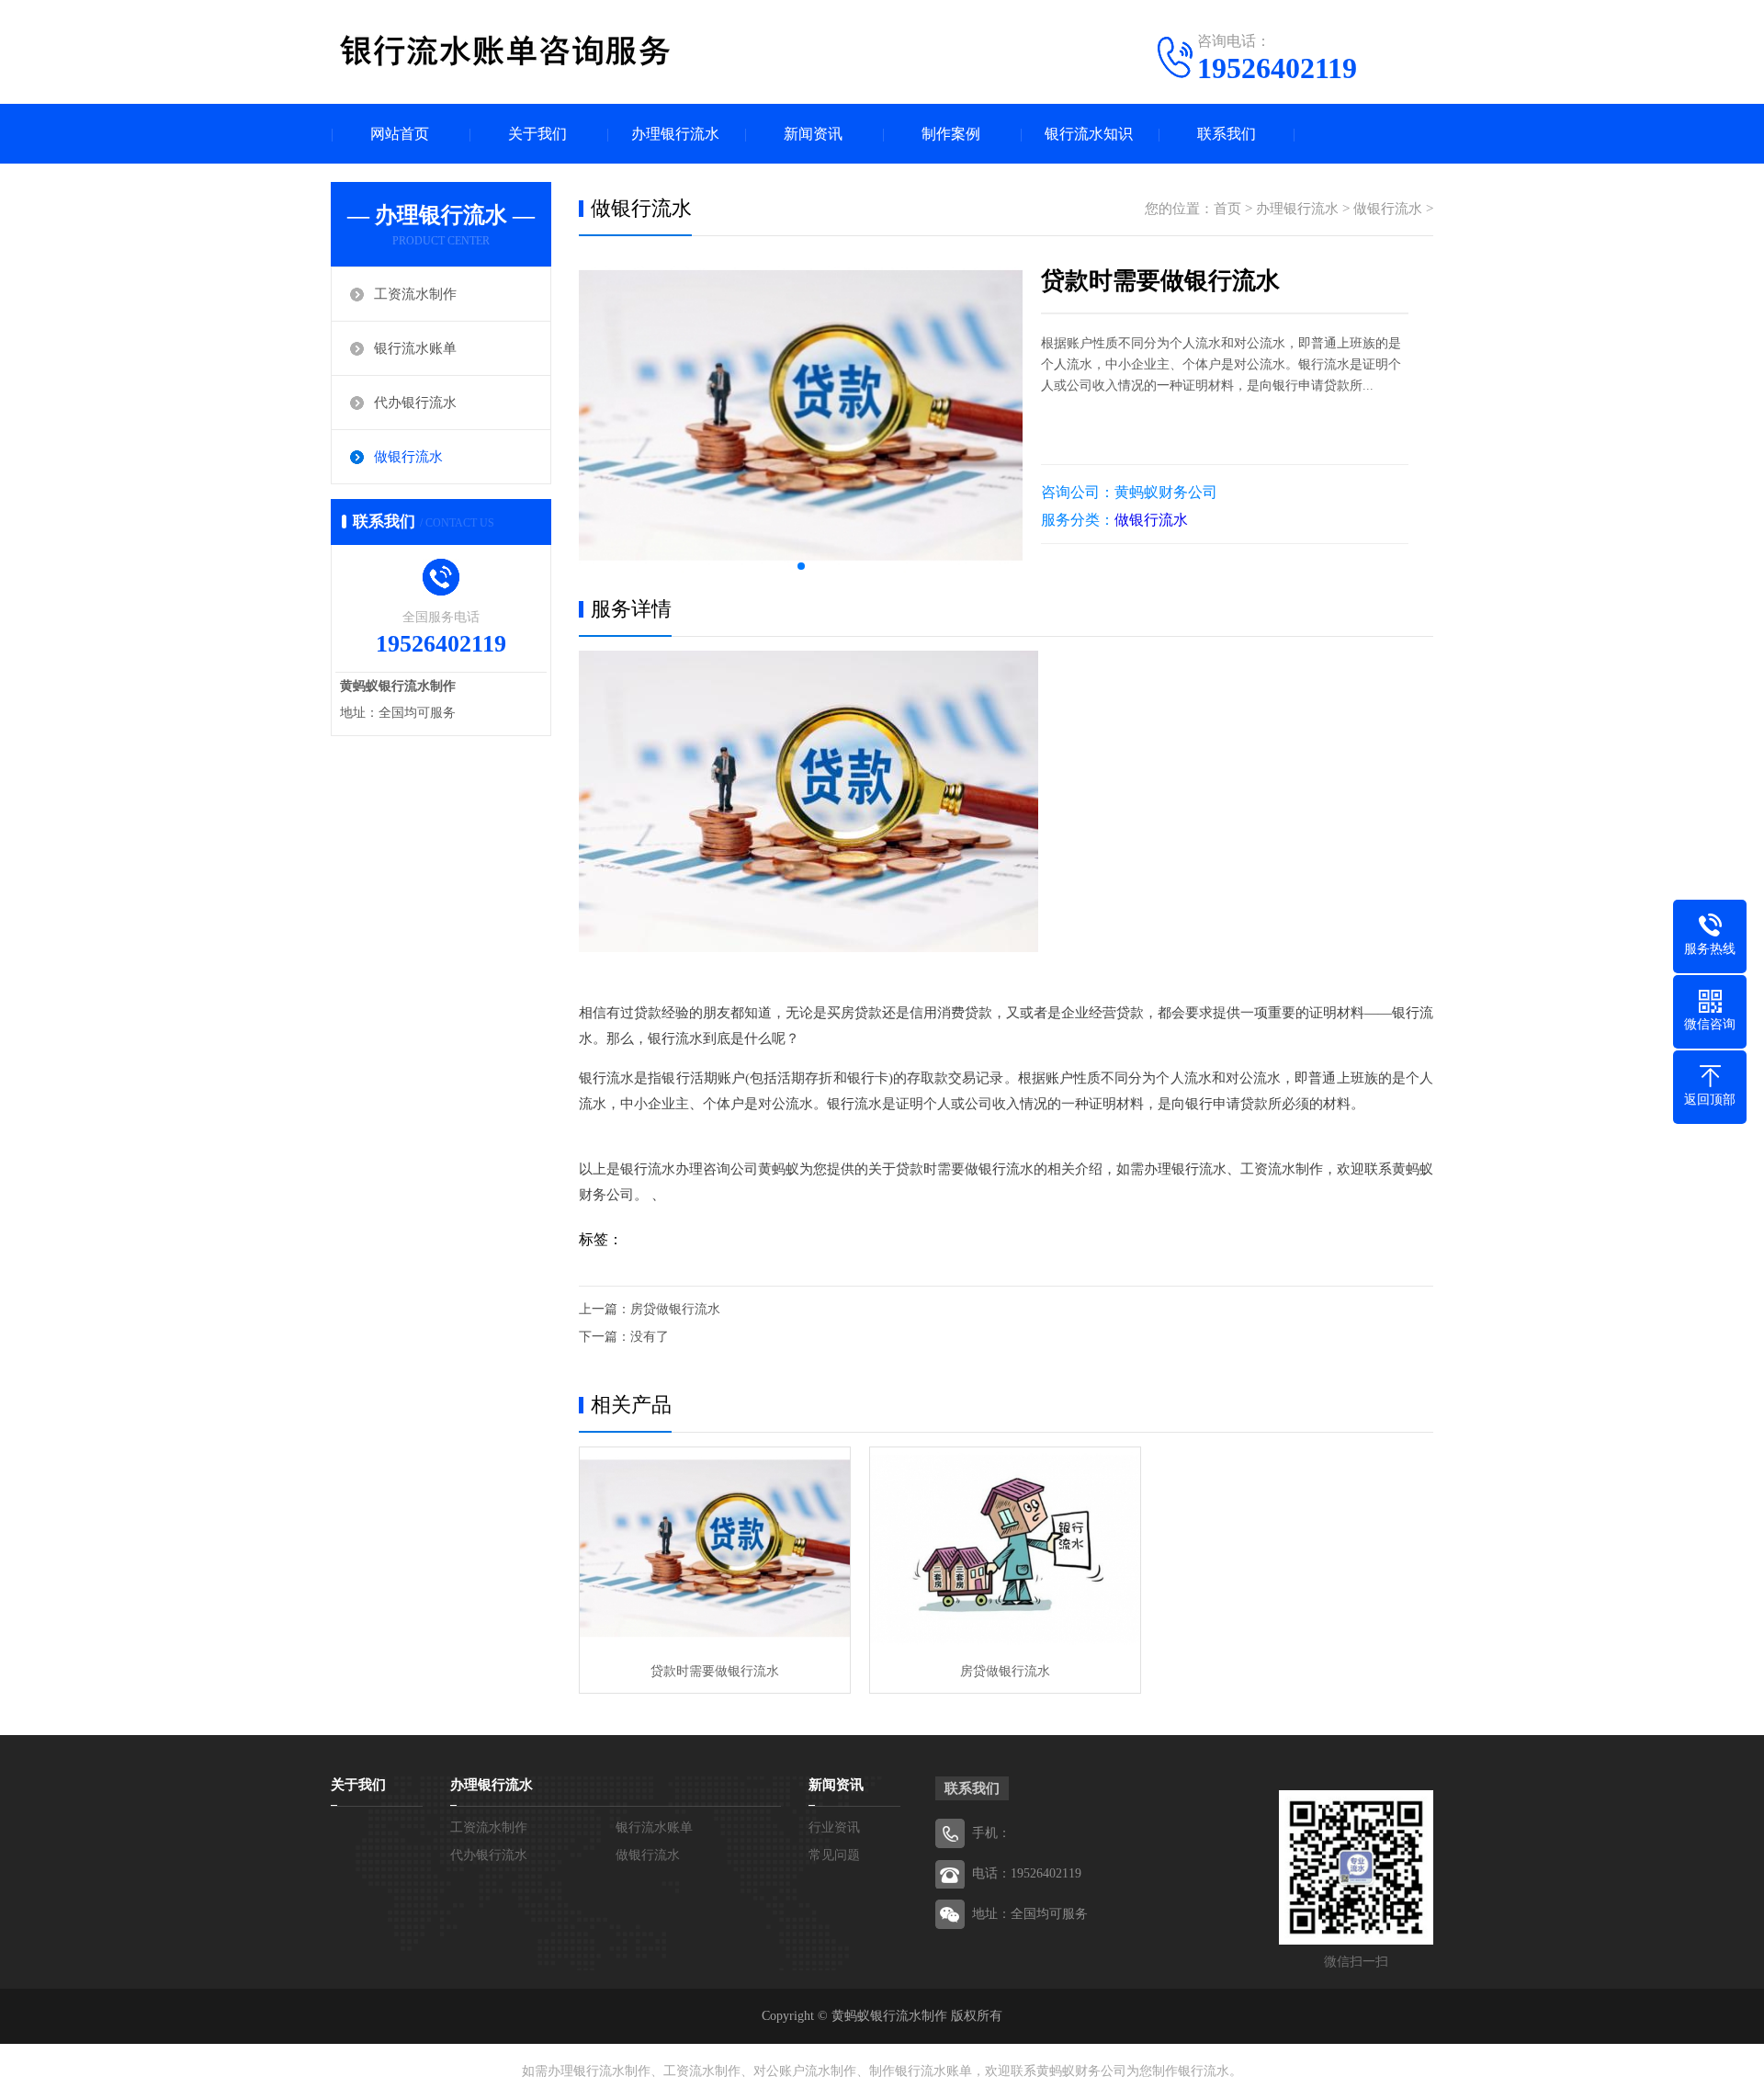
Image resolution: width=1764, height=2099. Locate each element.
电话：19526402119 (1027, 1873)
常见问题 (834, 1855)
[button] (801, 566)
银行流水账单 (415, 348)
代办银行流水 (415, 403)
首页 (1227, 209)
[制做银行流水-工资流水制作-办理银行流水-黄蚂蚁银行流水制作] (505, 51)
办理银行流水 (675, 134)
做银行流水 (408, 457)
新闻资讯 (813, 134)
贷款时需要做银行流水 (715, 1671)
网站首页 (400, 134)
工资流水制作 (415, 294)
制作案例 (951, 134)
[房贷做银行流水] (1005, 1549)
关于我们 (537, 134)
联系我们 (1227, 134)
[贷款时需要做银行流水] (715, 1549)
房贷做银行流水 (675, 1309)
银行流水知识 (1089, 134)
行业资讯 (834, 1827)
